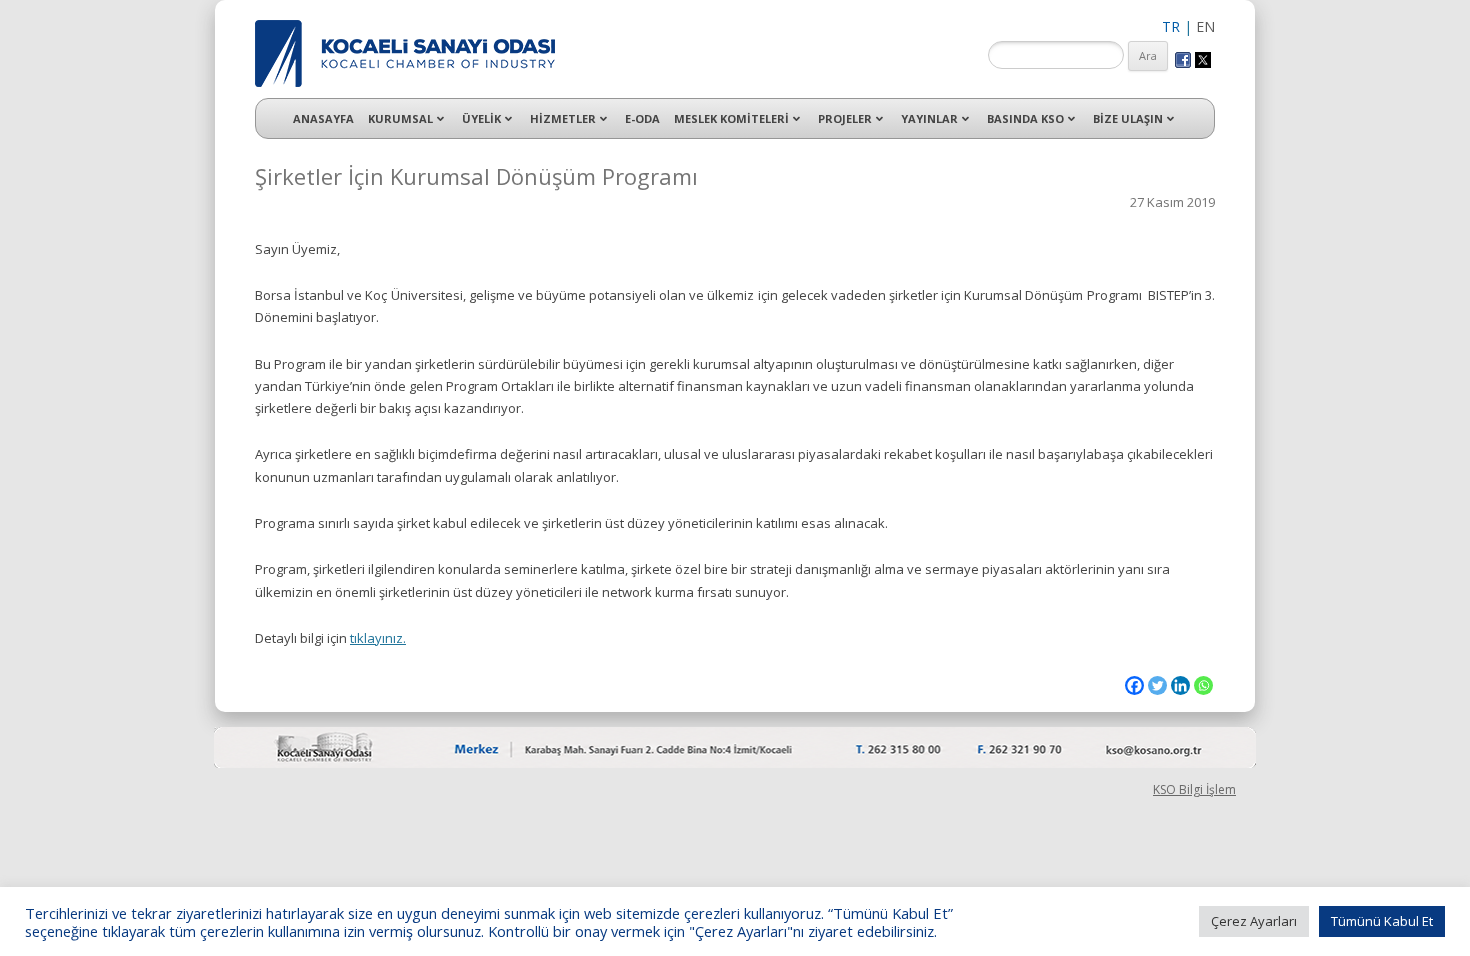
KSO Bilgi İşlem (1194, 789)
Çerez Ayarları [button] (1254, 921)
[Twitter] (1157, 685)
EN (1205, 26)
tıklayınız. (378, 638)
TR (1171, 26)
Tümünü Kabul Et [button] (1382, 921)
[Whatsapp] (1203, 685)
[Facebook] (1134, 685)
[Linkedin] (1180, 685)
